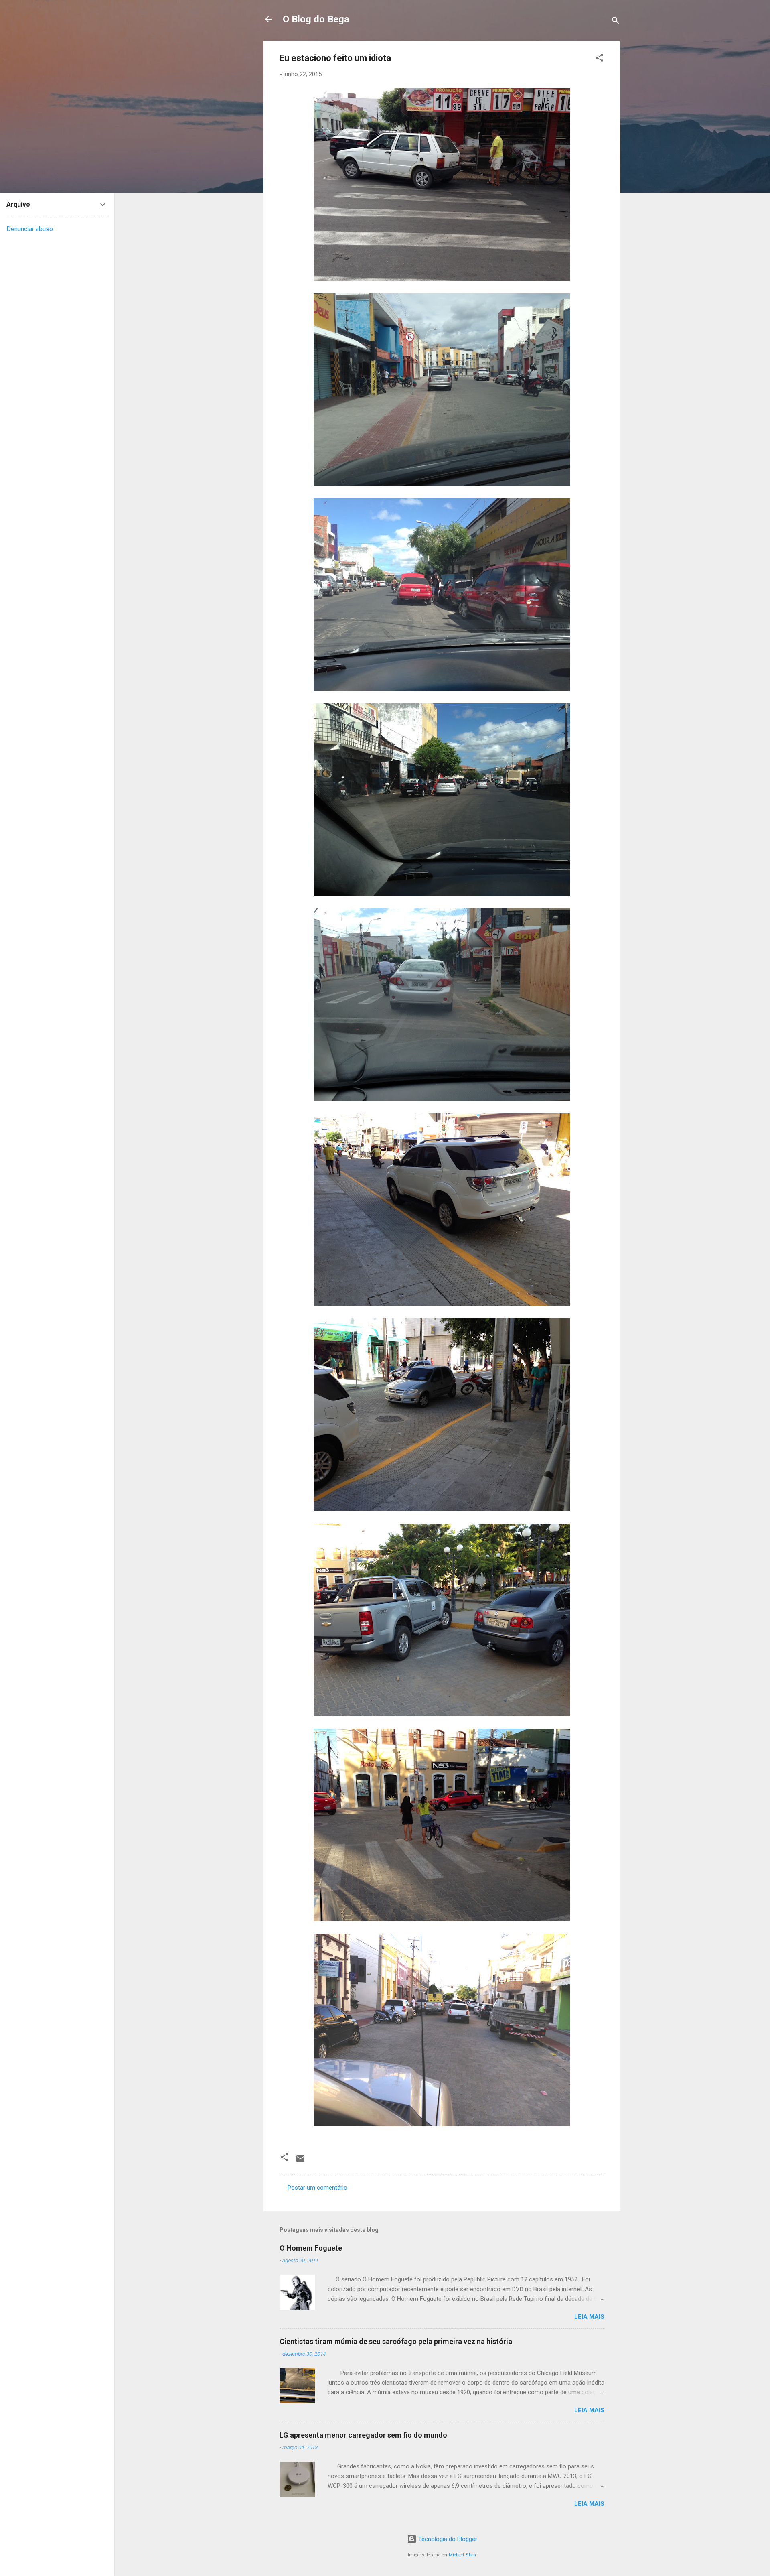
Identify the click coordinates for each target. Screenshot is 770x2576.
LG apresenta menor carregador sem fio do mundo (363, 2435)
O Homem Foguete (311, 2248)
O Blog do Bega (316, 19)
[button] (600, 59)
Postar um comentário (317, 2188)
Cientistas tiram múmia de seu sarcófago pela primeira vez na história (396, 2341)
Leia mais (589, 2317)
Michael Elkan (462, 2555)
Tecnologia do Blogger (447, 2539)
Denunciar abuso (30, 229)
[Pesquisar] (616, 22)
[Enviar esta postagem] (300, 2162)
